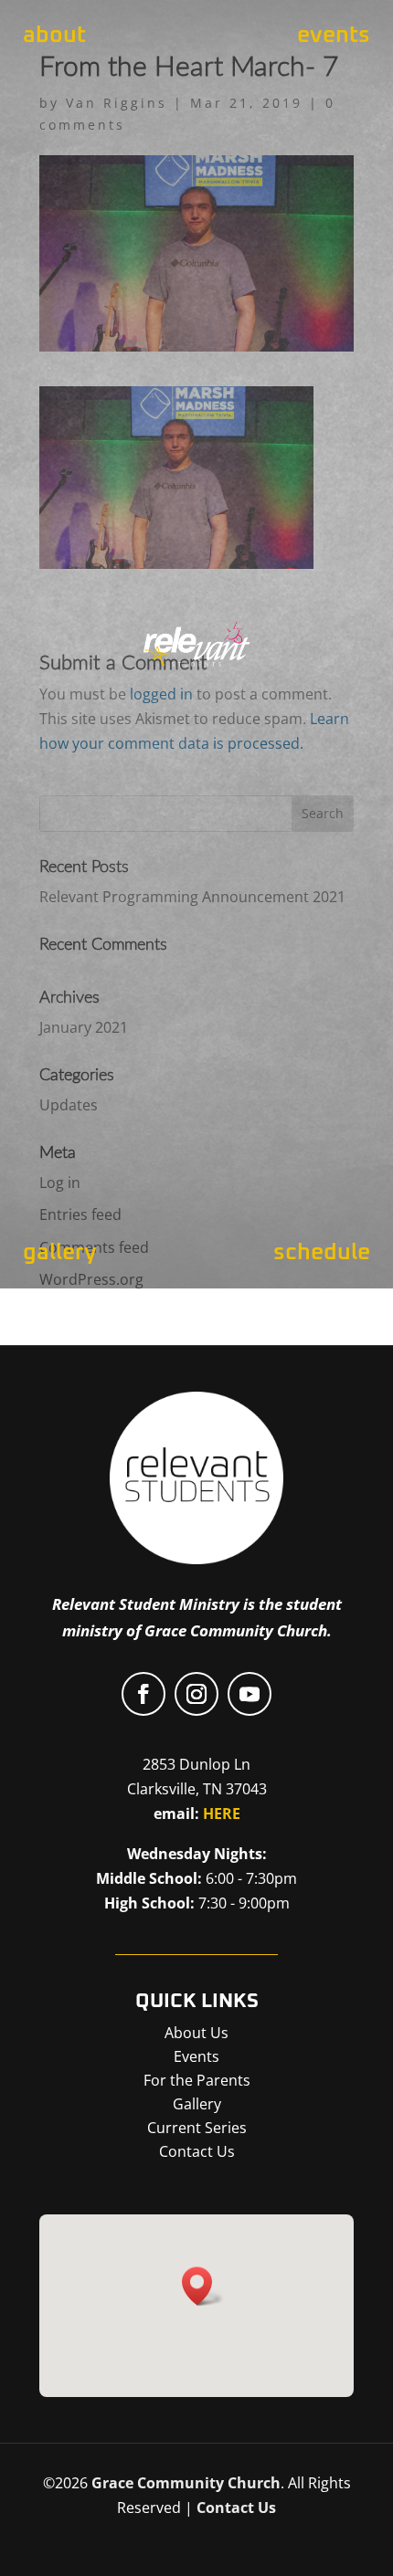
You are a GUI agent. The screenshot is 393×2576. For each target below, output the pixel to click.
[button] (203, 2286)
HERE (222, 1814)
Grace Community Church (186, 2483)
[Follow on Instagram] (196, 1694)
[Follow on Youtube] (250, 1694)
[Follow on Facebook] (143, 1694)
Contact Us (236, 2508)
